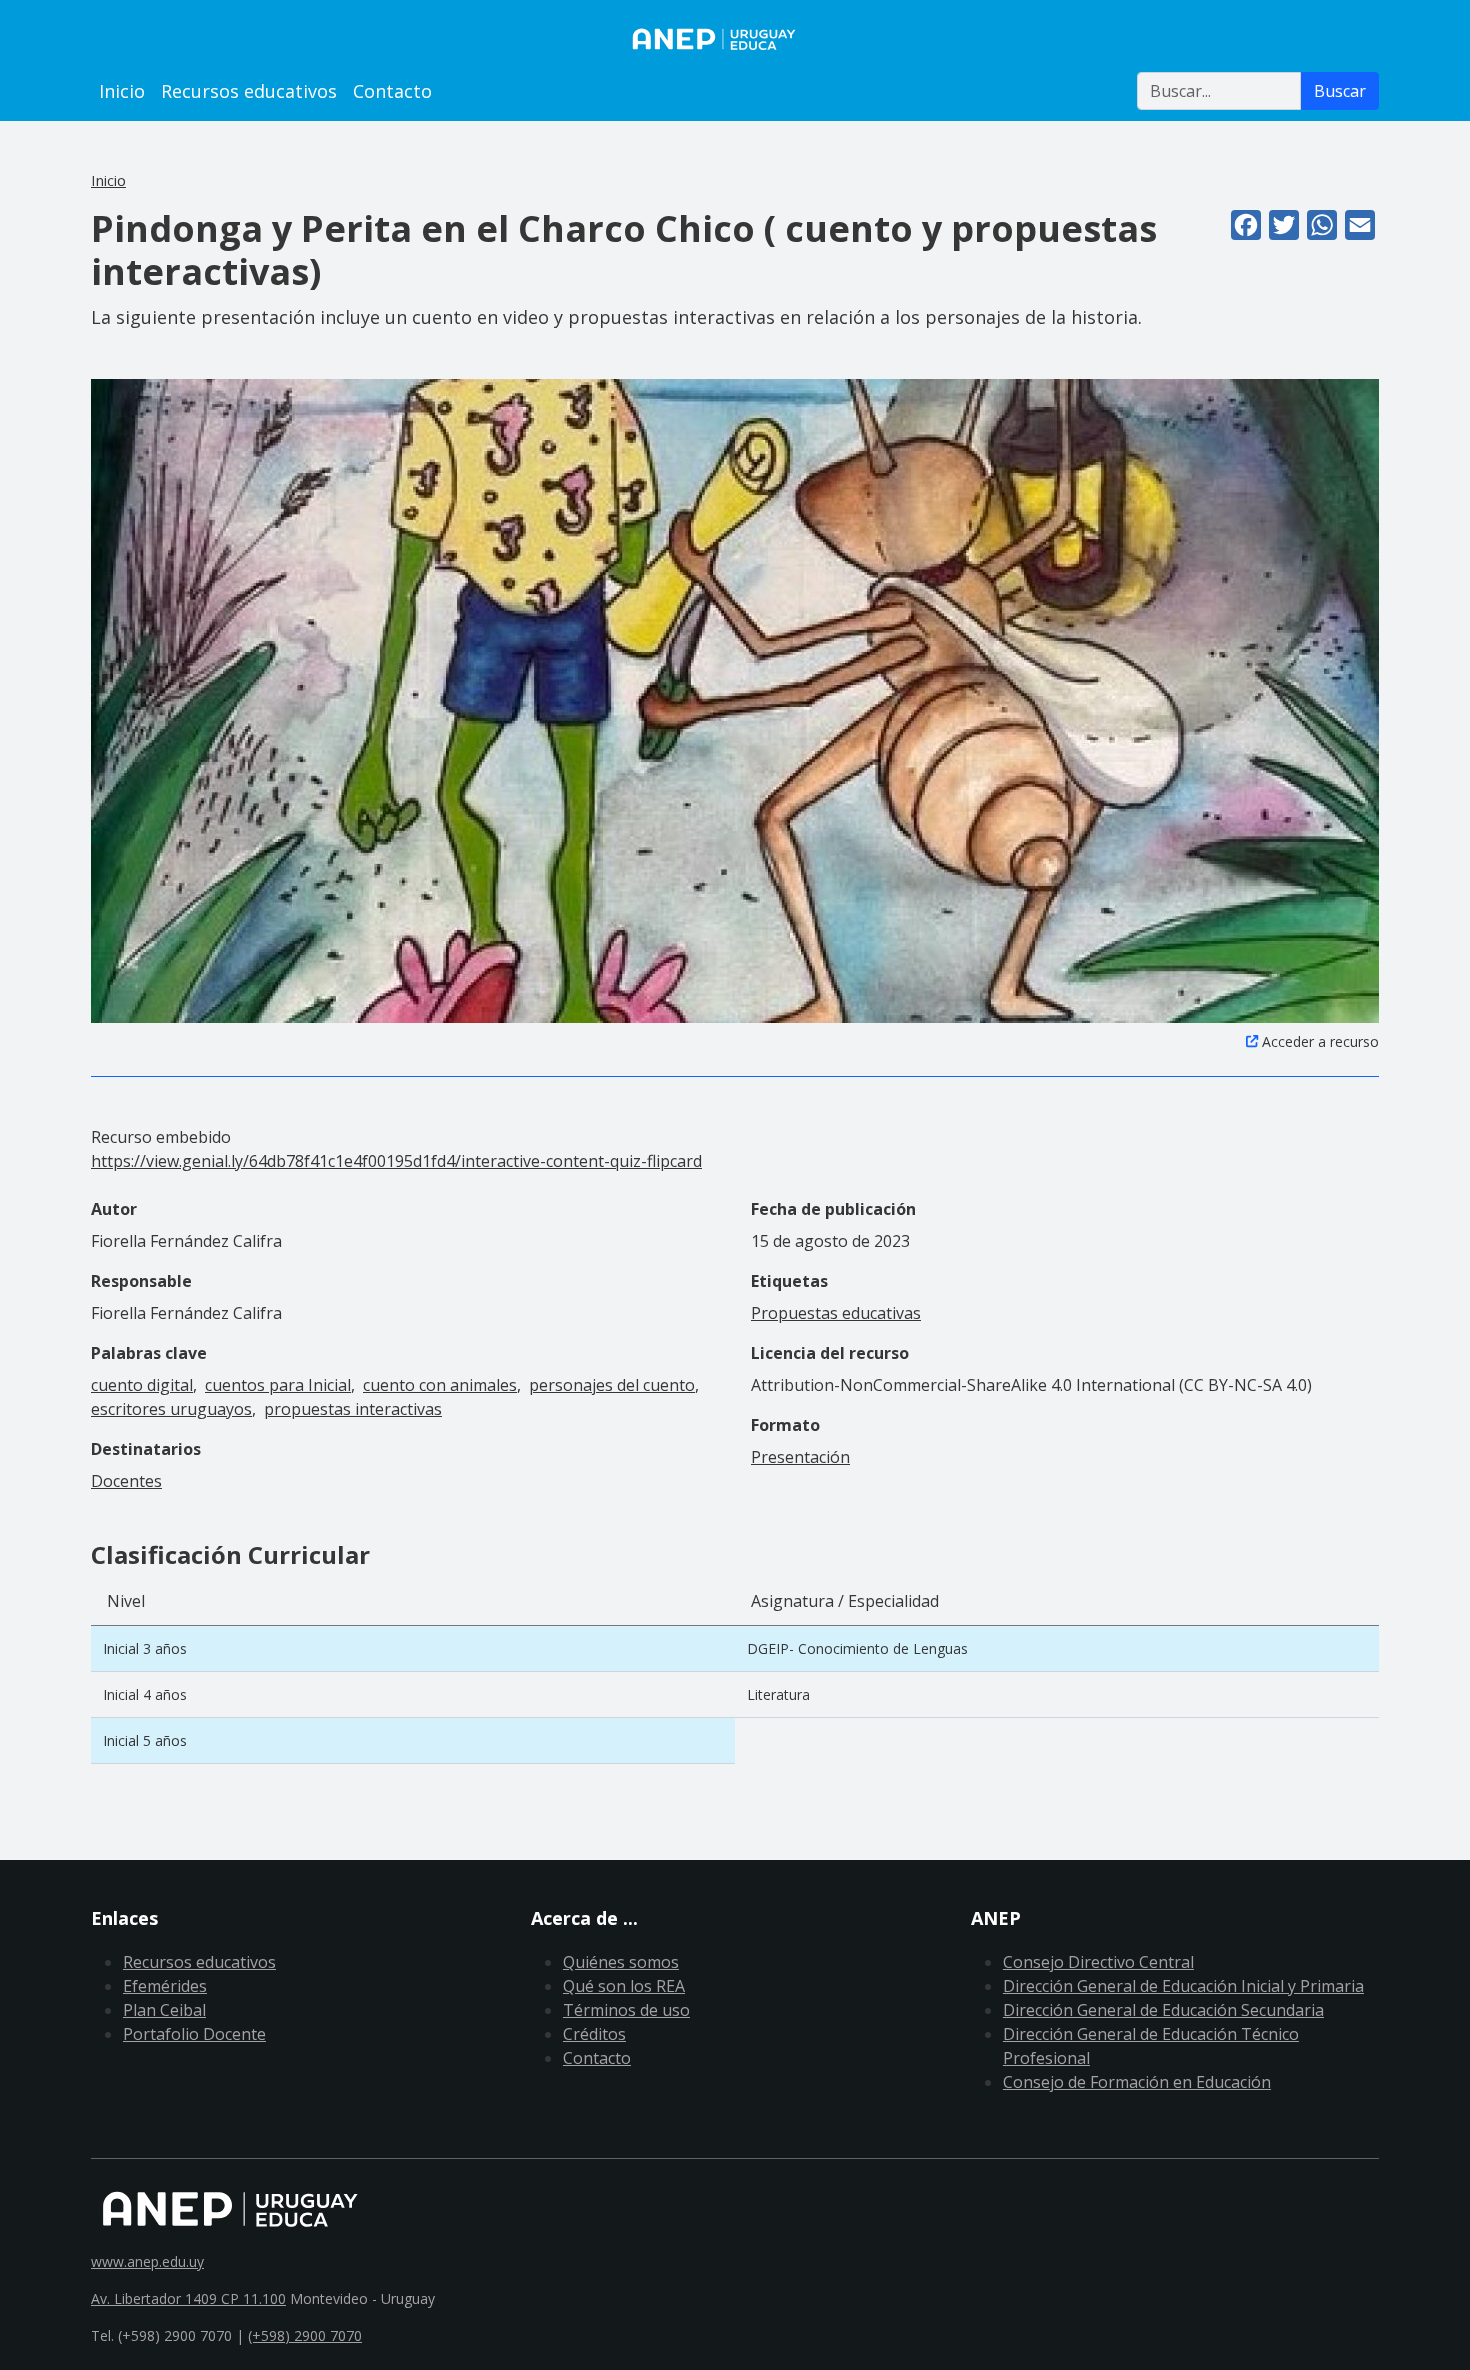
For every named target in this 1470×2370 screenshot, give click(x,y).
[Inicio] (735, 39)
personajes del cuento (612, 1385)
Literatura (778, 1694)
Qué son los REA (624, 1986)
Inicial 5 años (145, 1740)
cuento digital (142, 1385)
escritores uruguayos (171, 1409)
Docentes (126, 1481)
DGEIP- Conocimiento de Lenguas (857, 1648)
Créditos (594, 2034)
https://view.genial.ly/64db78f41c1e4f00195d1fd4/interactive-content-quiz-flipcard (396, 1161)
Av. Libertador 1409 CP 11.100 (188, 2298)
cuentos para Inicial (278, 1385)
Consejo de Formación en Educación (1137, 2082)
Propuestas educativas (836, 1313)
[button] (735, 699)
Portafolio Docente (194, 2034)
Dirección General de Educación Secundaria (1163, 2010)
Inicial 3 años (145, 1648)
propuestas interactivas (353, 1409)
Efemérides (165, 1986)
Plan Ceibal (164, 2010)
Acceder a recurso (1320, 1041)
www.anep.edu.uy (147, 2261)
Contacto (392, 91)
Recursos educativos (249, 91)
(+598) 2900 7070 (305, 2335)
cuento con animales (440, 1385)
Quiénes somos (621, 1962)
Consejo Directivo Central (1098, 1962)
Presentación (800, 1457)
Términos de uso (626, 2010)
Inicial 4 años (145, 1694)
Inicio (122, 91)
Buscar (1340, 91)
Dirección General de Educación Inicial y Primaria (1183, 1986)
